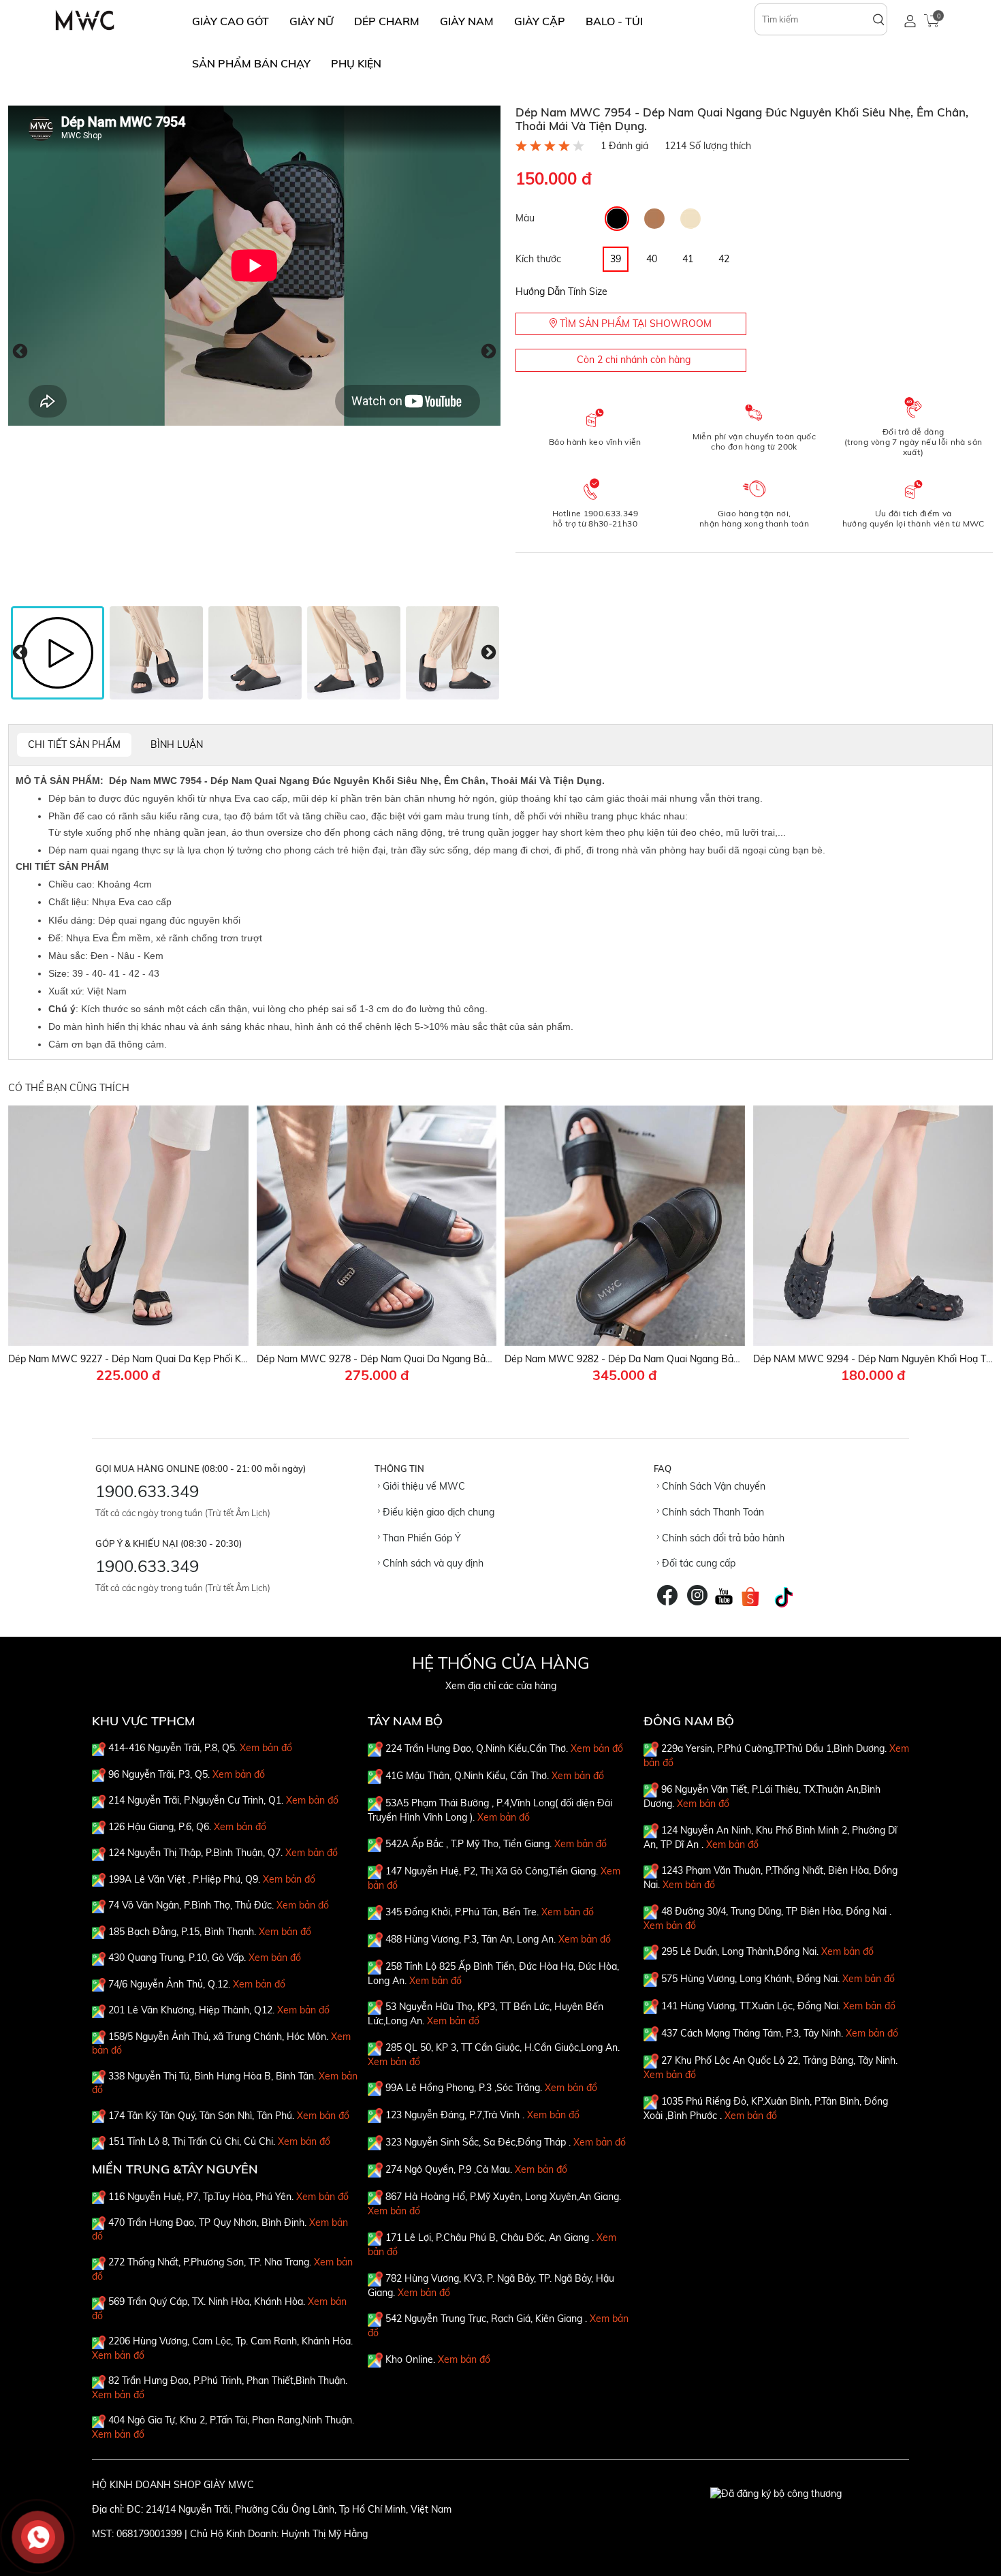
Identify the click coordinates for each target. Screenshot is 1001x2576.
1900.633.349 (147, 1491)
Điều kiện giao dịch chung (437, 1512)
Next (489, 352)
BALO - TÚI (614, 21)
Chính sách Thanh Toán (712, 1512)
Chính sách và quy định (432, 1563)
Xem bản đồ (266, 1748)
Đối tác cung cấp (697, 1563)
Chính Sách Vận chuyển (712, 1486)
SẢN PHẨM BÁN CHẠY (251, 63)
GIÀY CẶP (540, 21)
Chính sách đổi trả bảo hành (722, 1538)
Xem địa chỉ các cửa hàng (501, 1686)
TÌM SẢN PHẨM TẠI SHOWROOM (634, 324)
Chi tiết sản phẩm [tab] (74, 744)
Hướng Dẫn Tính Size (561, 292)
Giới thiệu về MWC (423, 1486)
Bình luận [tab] (177, 744)
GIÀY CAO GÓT (231, 21)
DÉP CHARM (387, 21)
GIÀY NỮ (312, 21)
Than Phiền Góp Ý (420, 1538)
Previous (20, 352)
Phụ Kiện (356, 63)
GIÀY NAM (467, 21)
